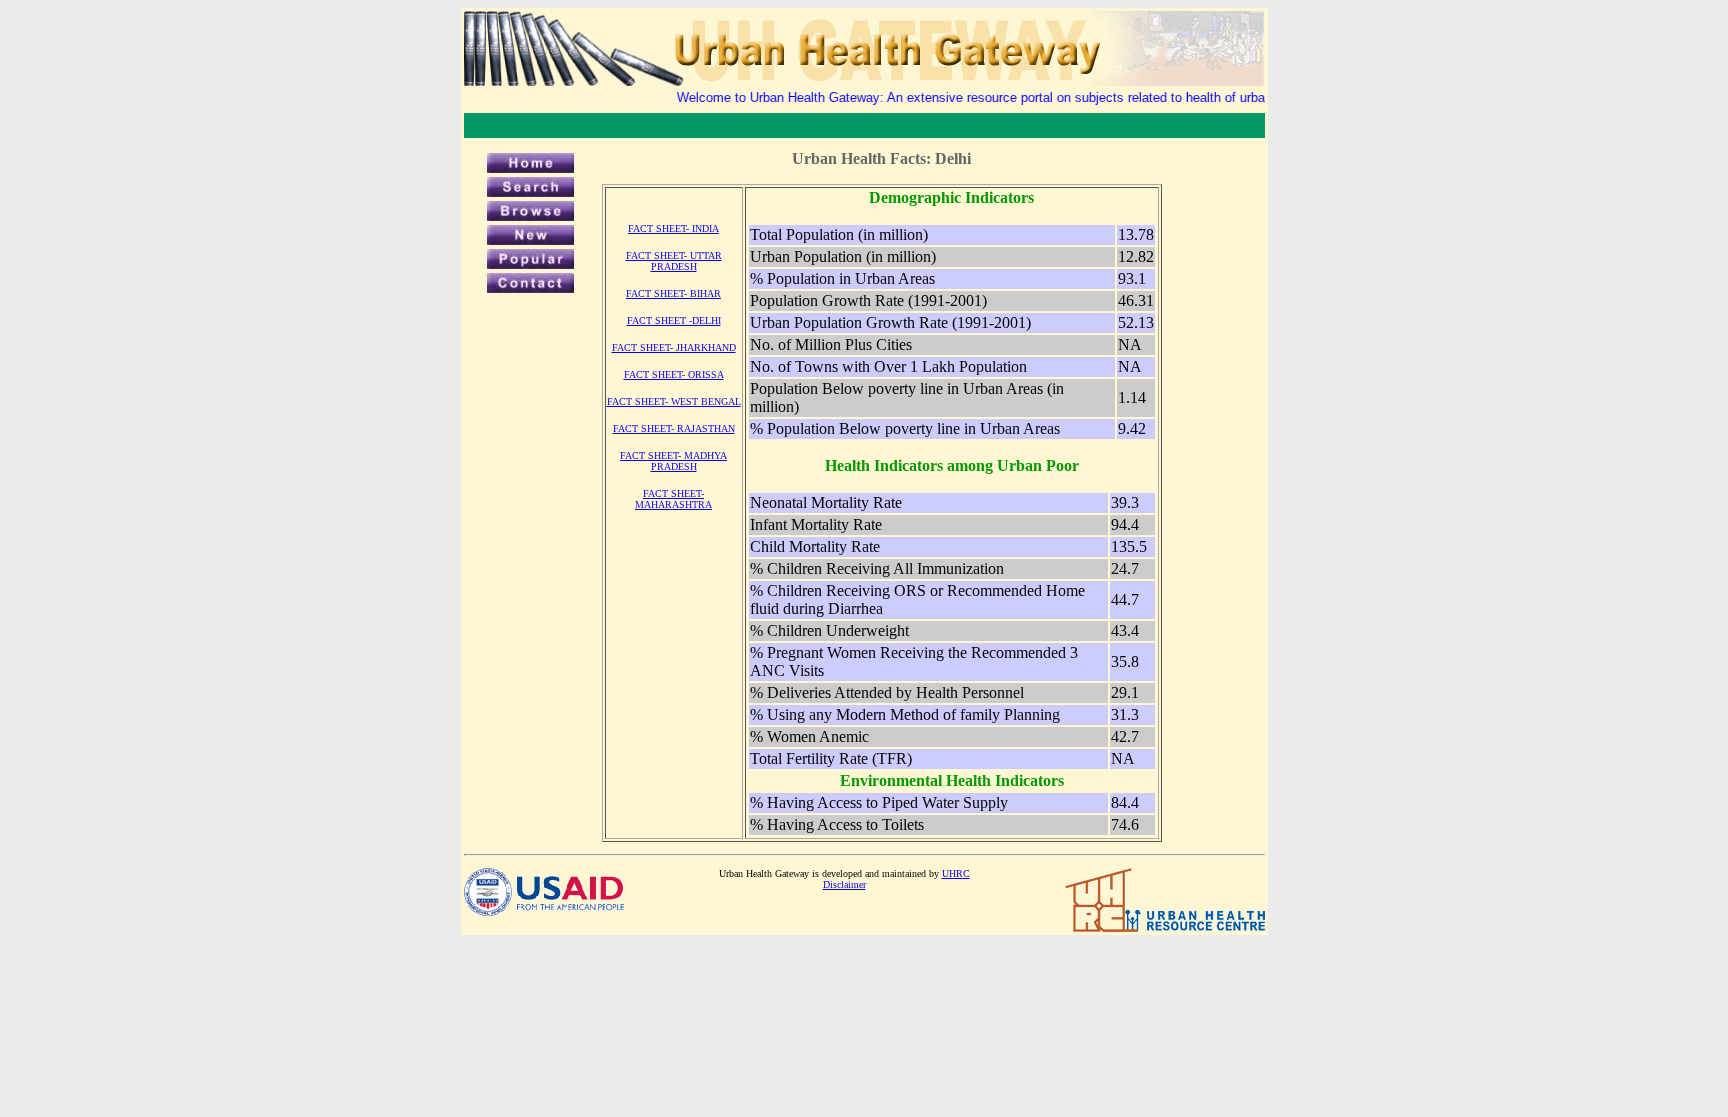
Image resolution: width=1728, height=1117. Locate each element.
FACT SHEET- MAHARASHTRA (673, 499)
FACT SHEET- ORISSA (674, 374)
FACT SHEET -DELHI (674, 320)
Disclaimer (844, 884)
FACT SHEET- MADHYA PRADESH (673, 461)
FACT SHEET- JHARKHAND (674, 347)
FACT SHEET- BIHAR (673, 293)
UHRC (956, 873)
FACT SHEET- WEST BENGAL (674, 401)
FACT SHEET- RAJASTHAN (674, 428)
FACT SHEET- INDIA (673, 228)
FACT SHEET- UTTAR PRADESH (674, 261)
